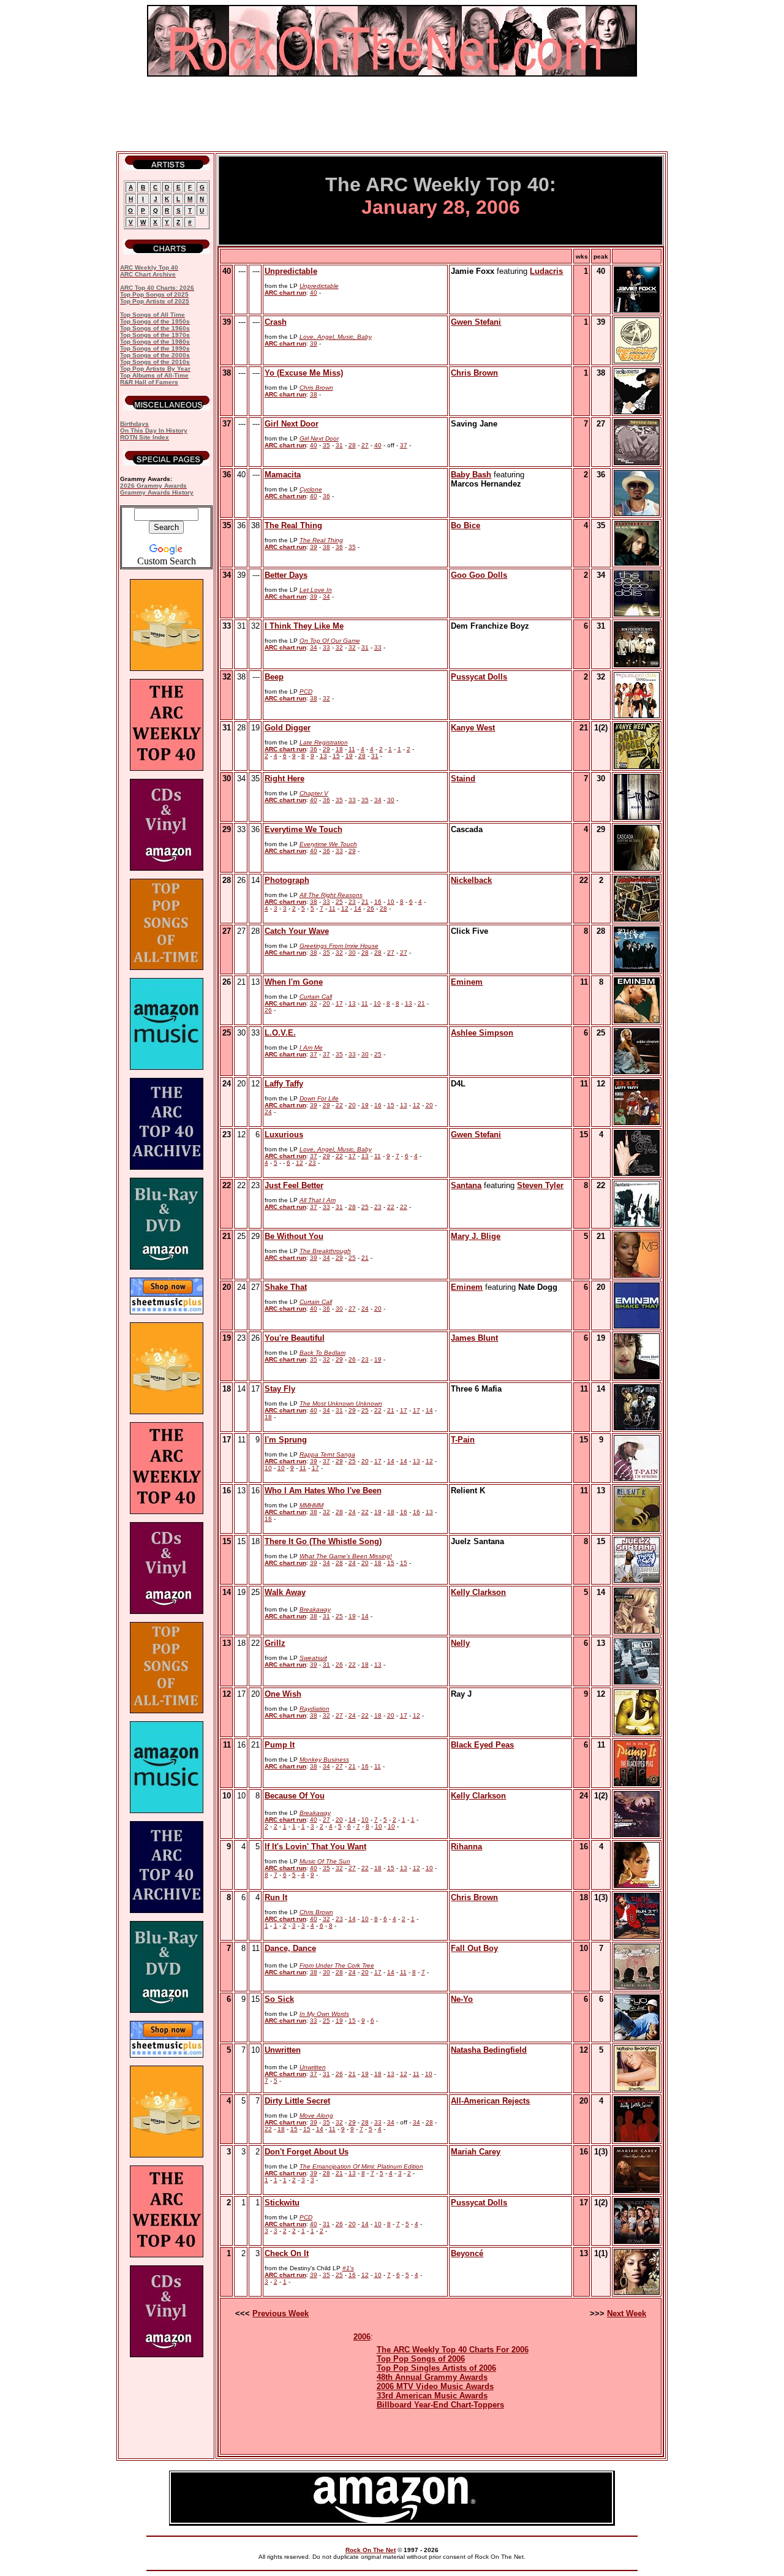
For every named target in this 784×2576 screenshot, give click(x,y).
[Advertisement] (392, 114)
